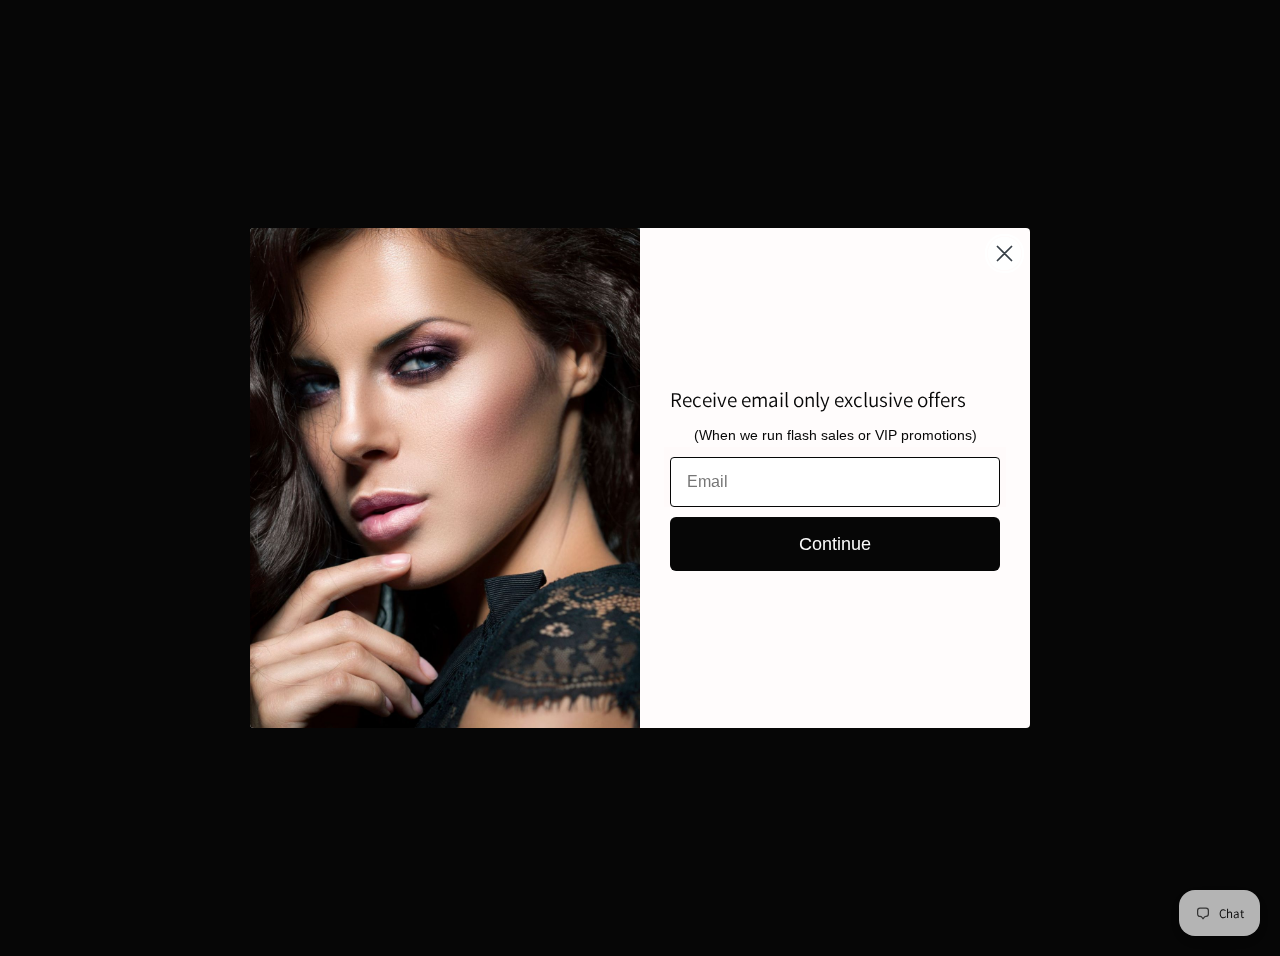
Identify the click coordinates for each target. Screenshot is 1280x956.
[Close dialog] (1004, 253)
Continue (835, 544)
